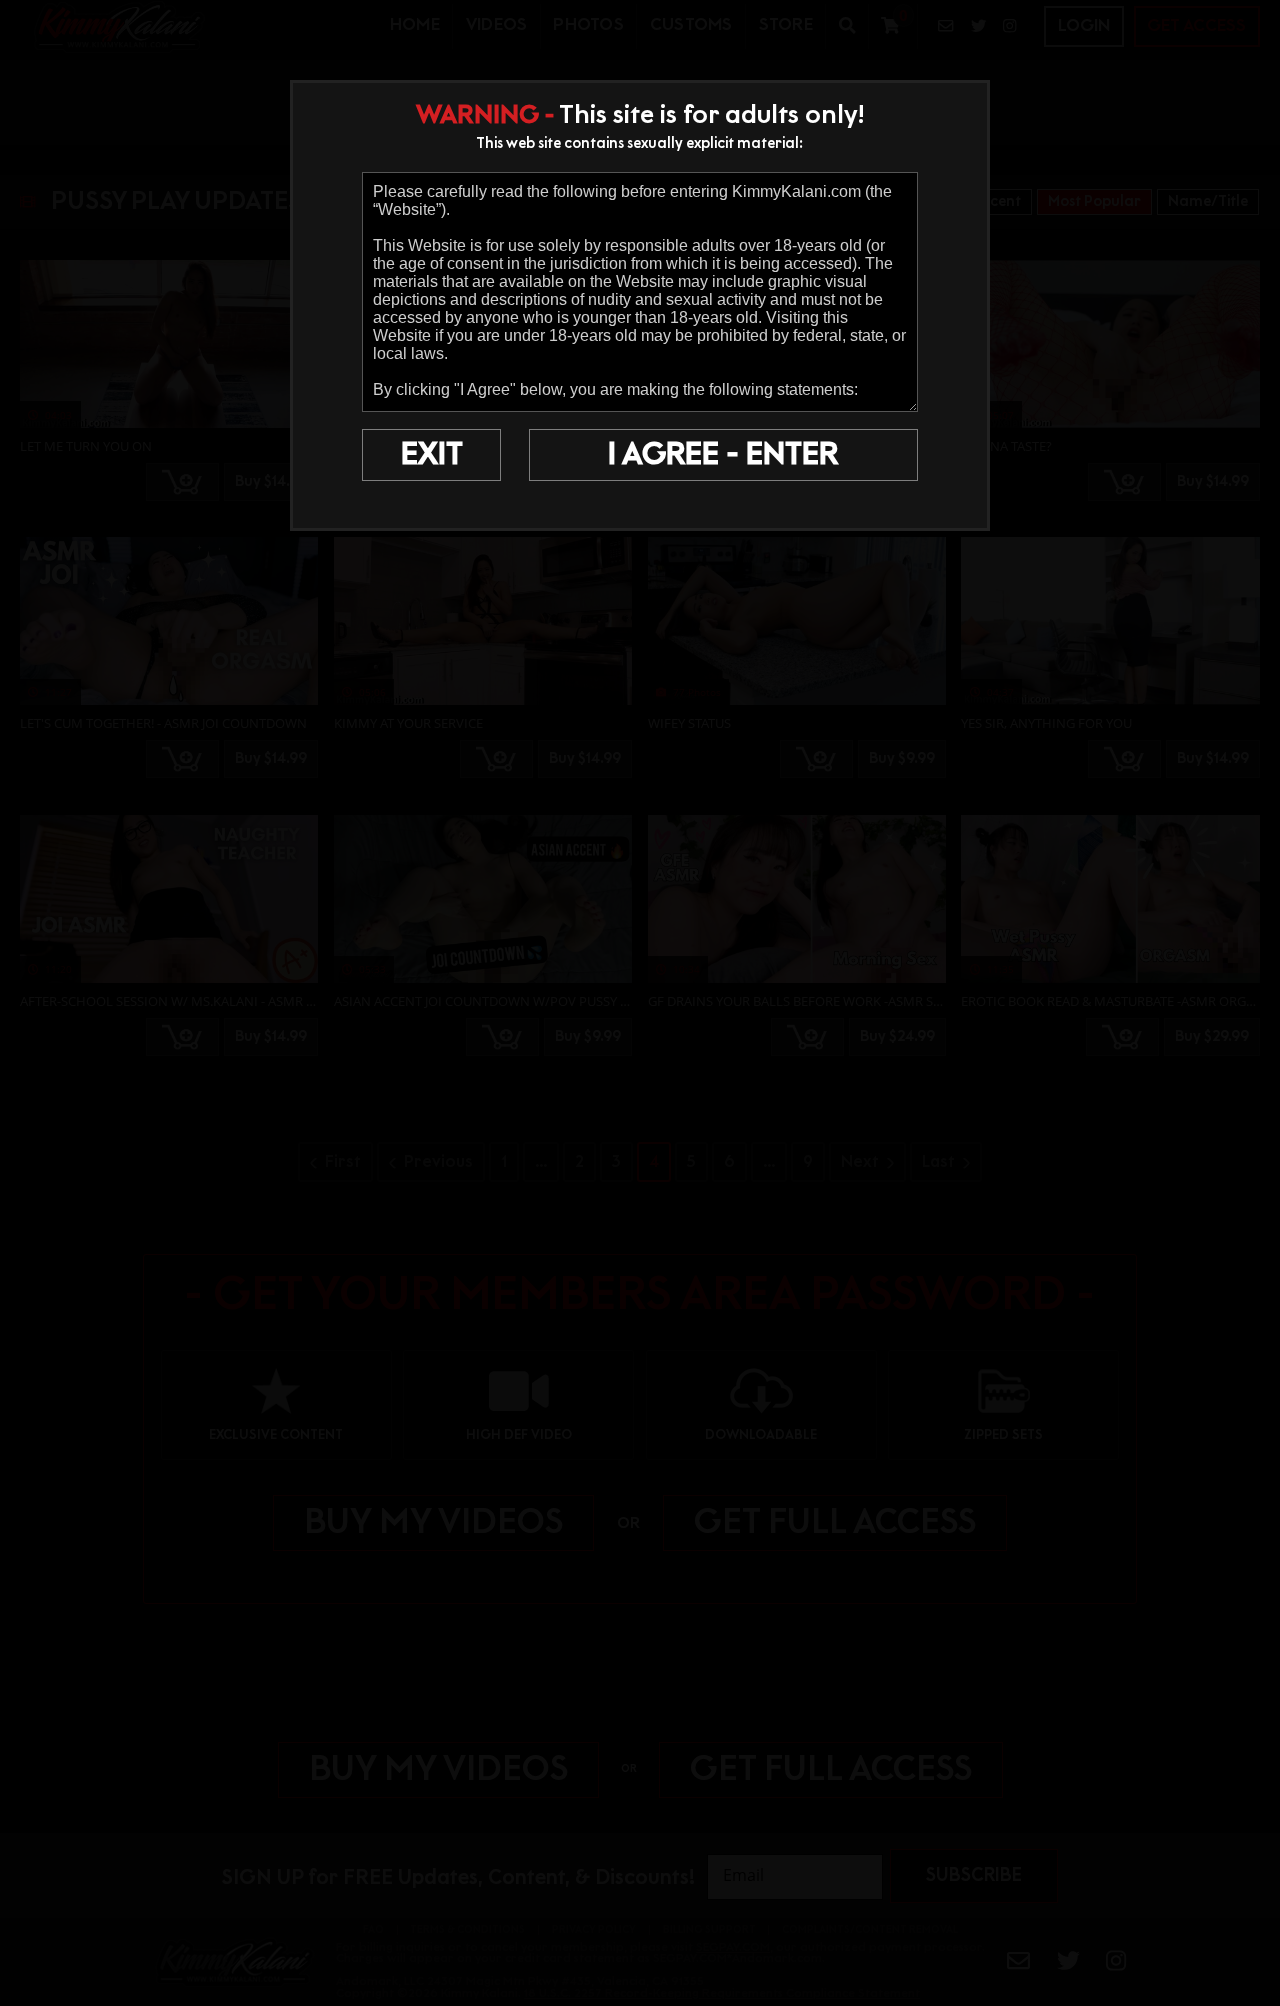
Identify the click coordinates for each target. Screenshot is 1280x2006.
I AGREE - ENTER (723, 455)
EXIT (432, 455)
